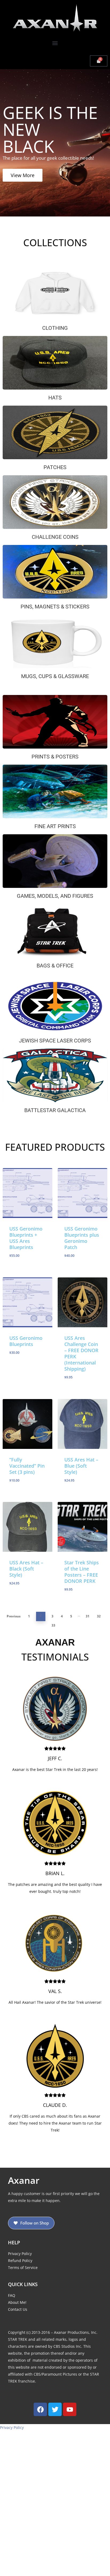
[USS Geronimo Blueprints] (27, 1302)
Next (64, 1625)
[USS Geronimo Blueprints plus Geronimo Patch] (82, 1193)
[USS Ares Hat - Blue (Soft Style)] (82, 1424)
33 (53, 1625)
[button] (55, 43)
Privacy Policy (12, 2427)
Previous (14, 1616)
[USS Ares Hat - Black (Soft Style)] (27, 1527)
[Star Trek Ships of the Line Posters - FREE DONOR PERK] (82, 1527)
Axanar (24, 2180)
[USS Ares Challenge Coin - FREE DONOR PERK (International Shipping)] (82, 1302)
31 (88, 1616)
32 (99, 1616)
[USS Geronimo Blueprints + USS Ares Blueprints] (27, 1193)
